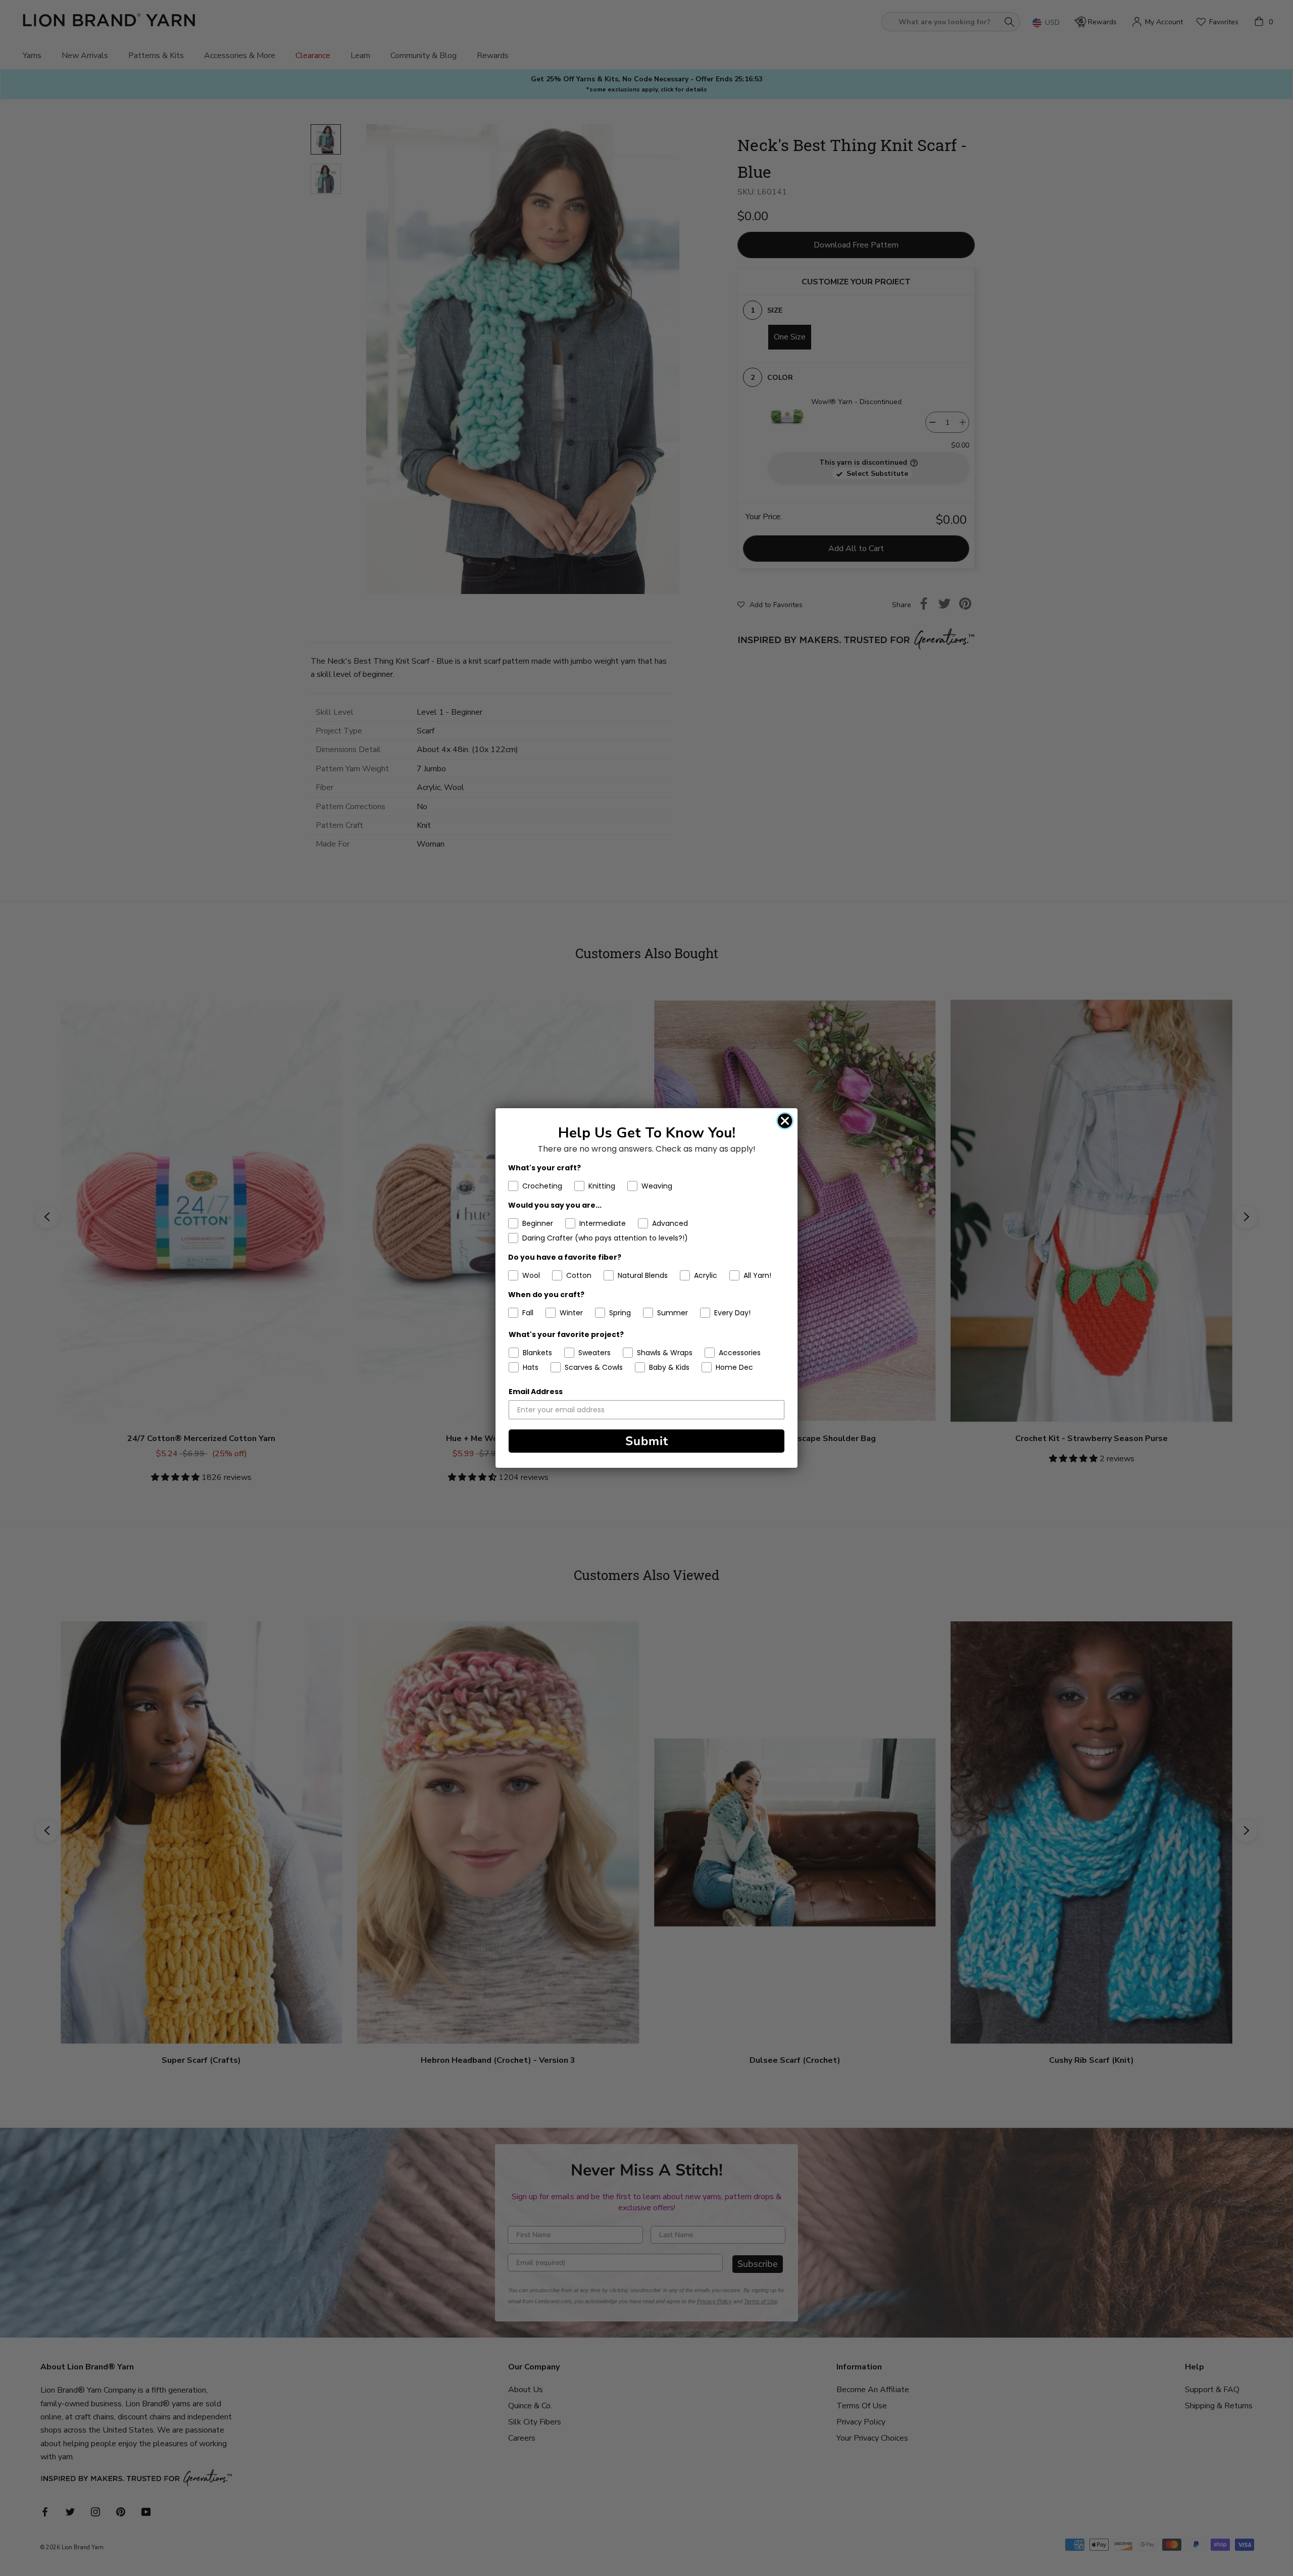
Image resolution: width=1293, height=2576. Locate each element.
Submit (647, 1441)
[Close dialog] (785, 1121)
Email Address (536, 1392)
